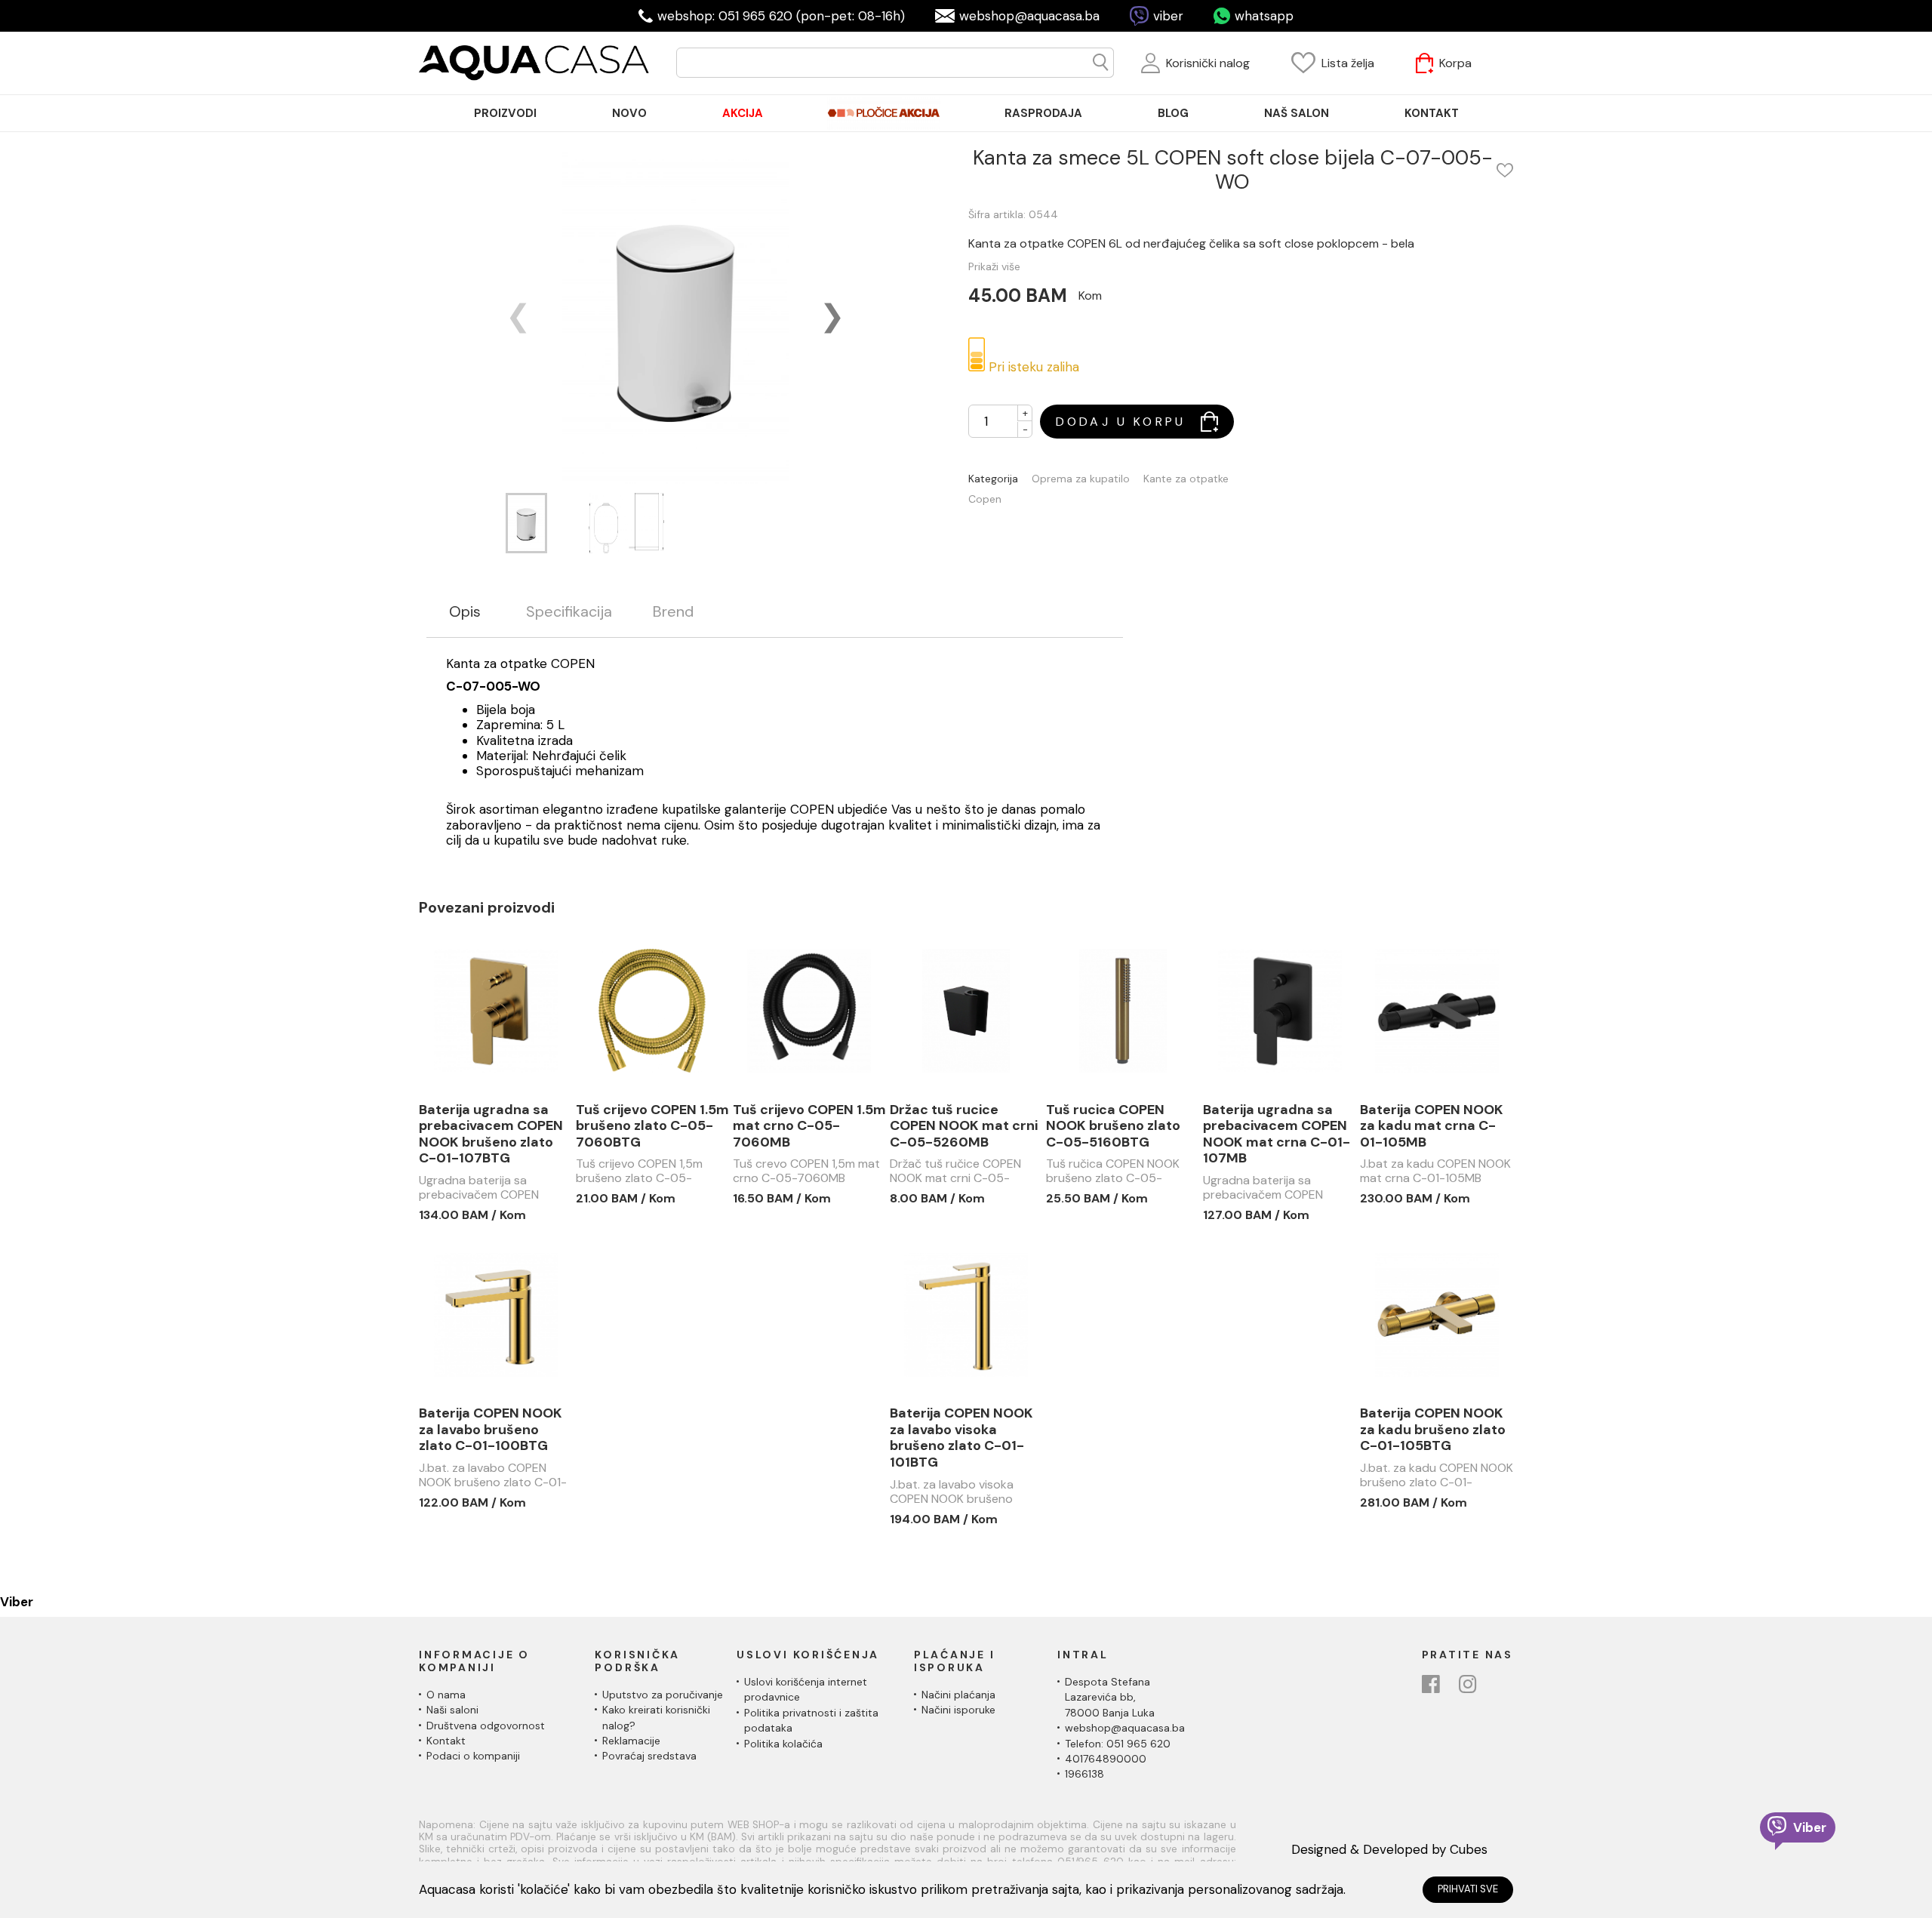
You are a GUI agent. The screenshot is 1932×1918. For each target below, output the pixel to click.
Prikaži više (994, 266)
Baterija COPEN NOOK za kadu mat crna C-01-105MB (1432, 1127)
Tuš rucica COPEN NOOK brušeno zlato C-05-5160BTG (1113, 1127)
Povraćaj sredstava (649, 1756)
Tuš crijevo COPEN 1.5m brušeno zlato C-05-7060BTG (652, 1127)
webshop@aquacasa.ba (1029, 16)
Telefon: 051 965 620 (1118, 1744)
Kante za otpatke (1186, 479)
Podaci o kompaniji (473, 1756)
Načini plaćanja (958, 1695)
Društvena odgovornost (486, 1726)
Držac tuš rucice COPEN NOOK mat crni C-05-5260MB (964, 1127)
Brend (673, 612)
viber (1168, 16)
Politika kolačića (783, 1744)
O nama (446, 1695)
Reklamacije (631, 1741)
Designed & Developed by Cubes (1389, 1849)
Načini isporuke (958, 1710)
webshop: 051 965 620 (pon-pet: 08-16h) (781, 16)
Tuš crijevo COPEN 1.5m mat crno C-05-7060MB (809, 1127)
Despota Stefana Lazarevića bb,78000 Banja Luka (1110, 1697)
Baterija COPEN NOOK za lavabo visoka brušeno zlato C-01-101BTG (961, 1438)
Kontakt (446, 1741)
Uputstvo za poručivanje (663, 1695)
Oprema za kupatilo (1081, 479)
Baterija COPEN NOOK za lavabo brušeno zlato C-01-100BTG (491, 1430)
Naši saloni (452, 1710)
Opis (465, 612)
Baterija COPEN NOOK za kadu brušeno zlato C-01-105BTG (1433, 1430)
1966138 (1084, 1774)
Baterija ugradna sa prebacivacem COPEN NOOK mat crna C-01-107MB (1277, 1134)
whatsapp (1264, 16)
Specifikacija (569, 612)
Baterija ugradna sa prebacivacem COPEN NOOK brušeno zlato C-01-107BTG (491, 1134)
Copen (985, 499)
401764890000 (1106, 1759)
